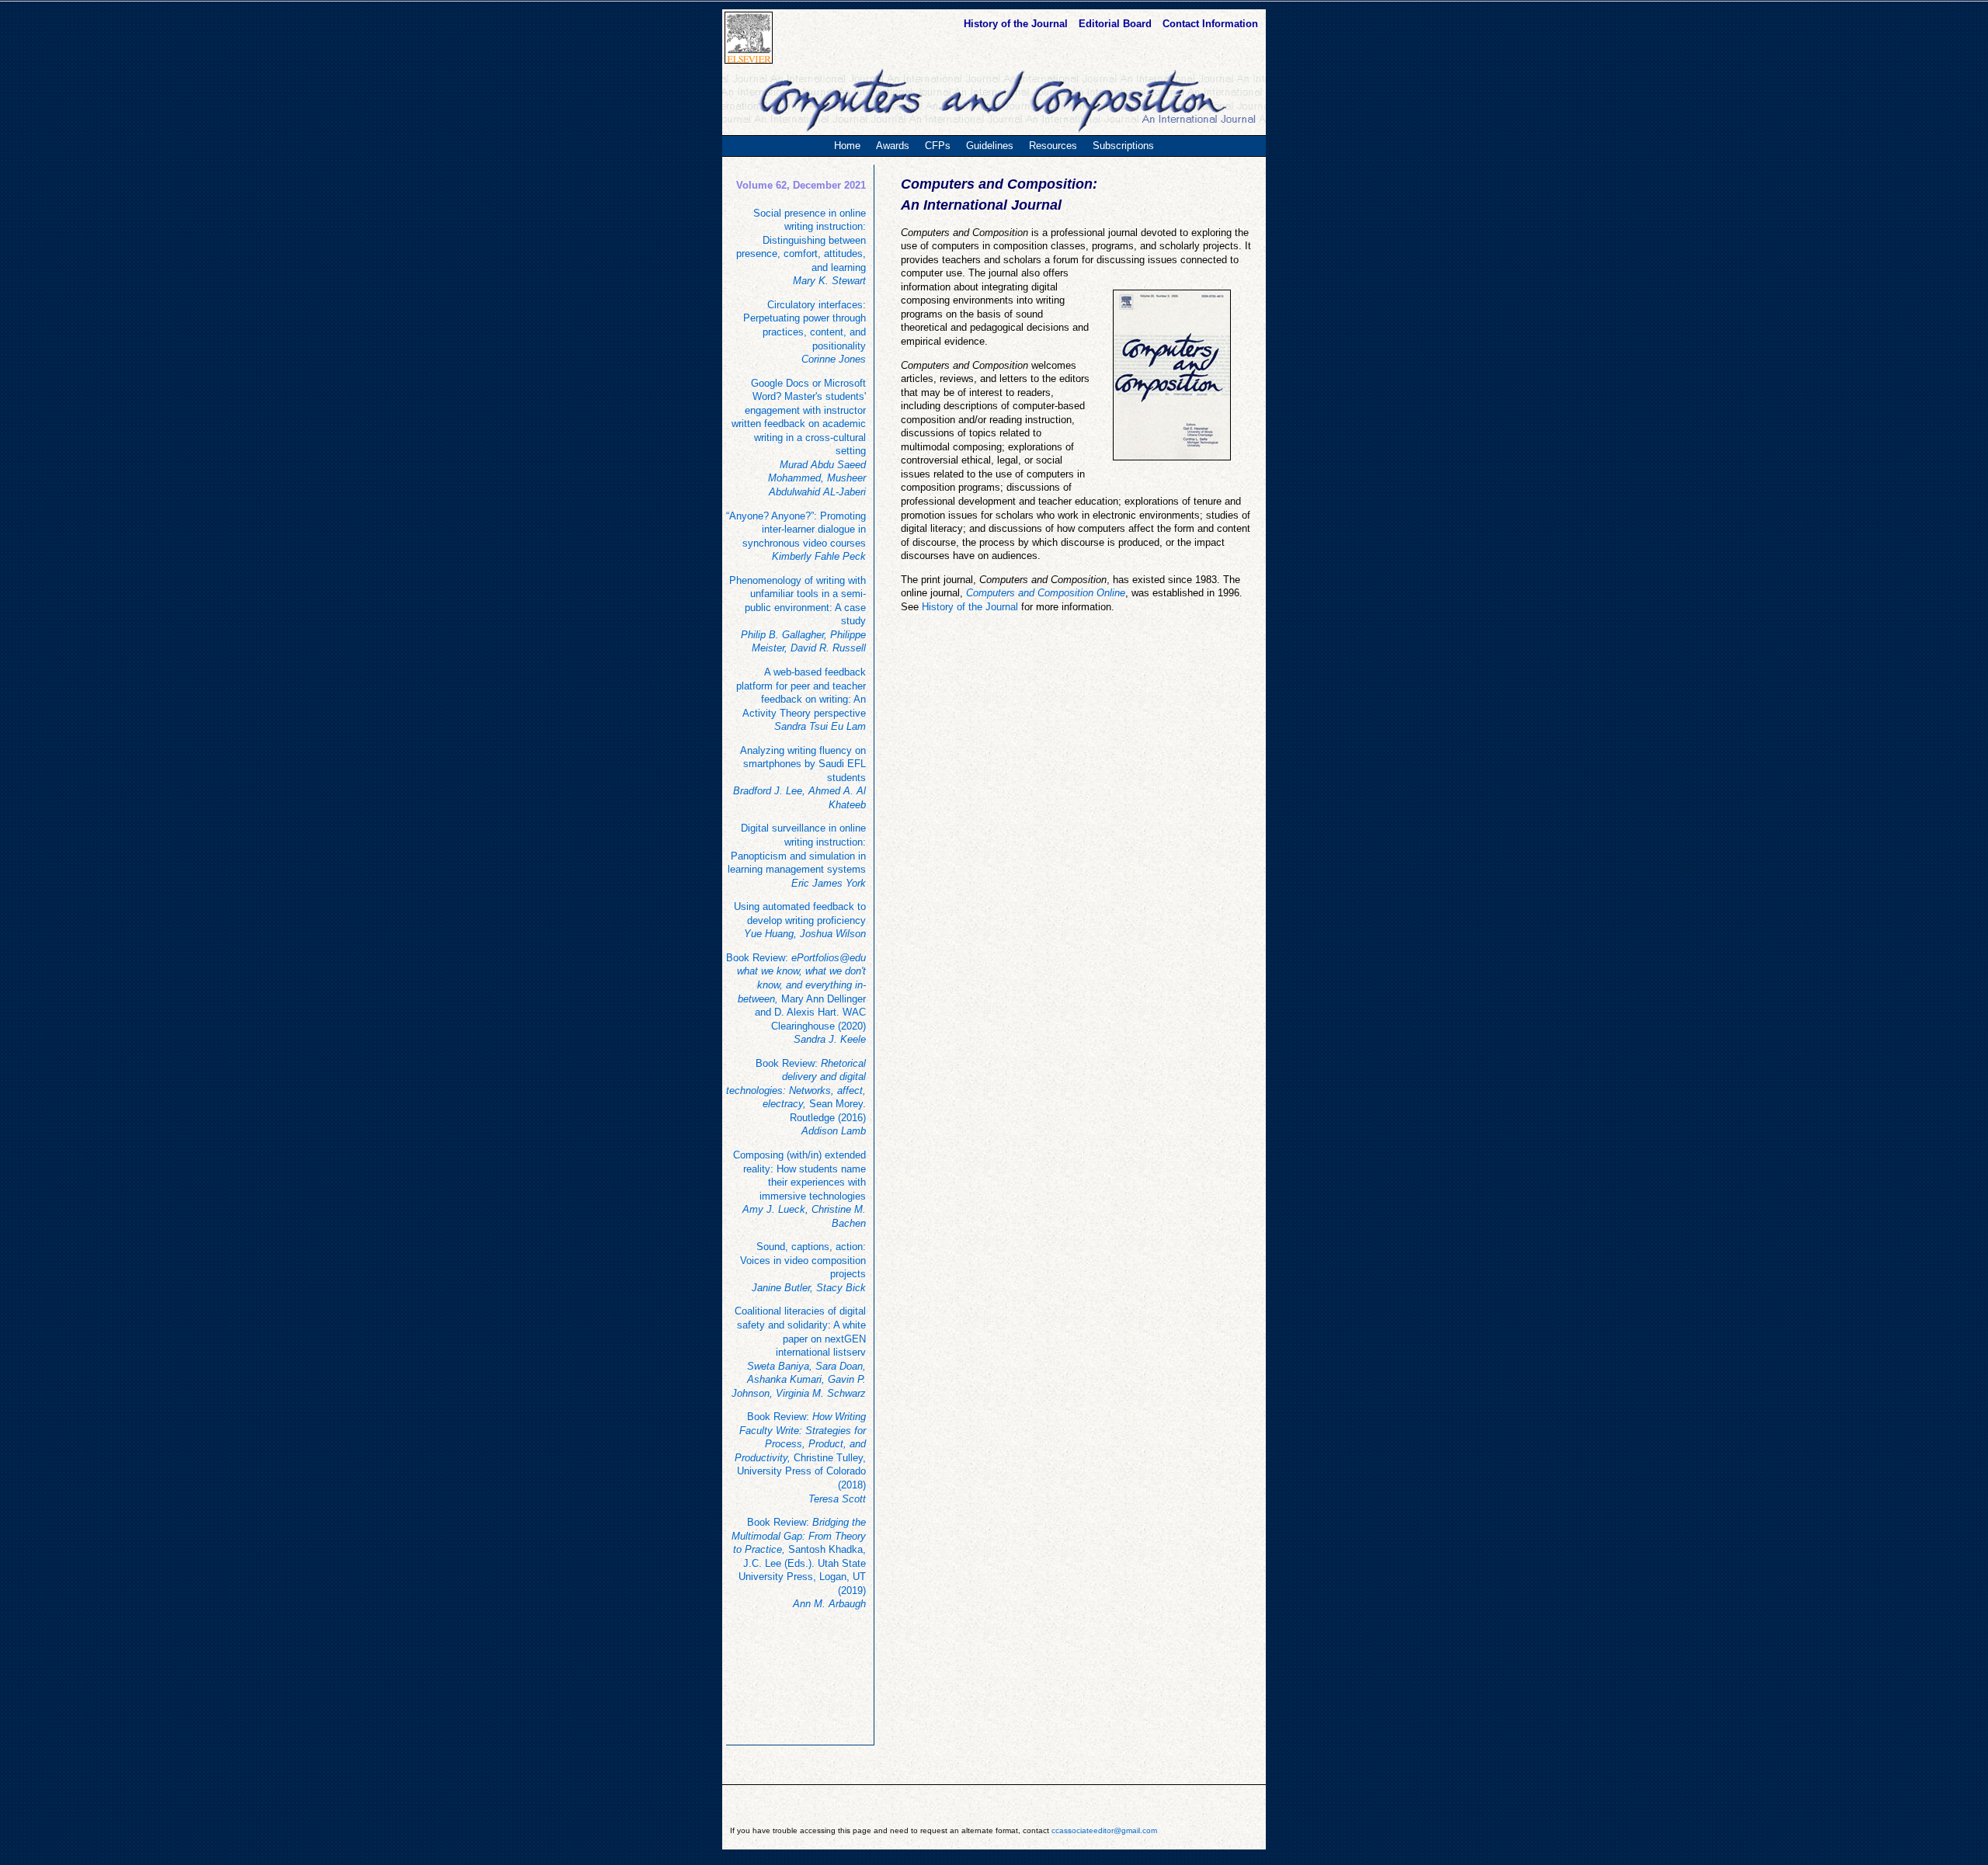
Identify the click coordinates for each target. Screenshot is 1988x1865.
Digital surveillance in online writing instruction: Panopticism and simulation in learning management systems (797, 855)
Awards (893, 146)
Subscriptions (1123, 146)
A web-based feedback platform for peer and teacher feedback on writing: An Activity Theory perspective (801, 699)
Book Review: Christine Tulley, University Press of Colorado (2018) (800, 1457)
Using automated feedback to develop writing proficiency (800, 920)
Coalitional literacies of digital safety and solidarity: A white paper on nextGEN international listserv (799, 1352)
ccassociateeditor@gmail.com (1104, 1830)
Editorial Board (1117, 24)
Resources (1053, 146)
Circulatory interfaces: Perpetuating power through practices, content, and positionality (805, 332)
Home (847, 146)
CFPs (938, 146)
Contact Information (1210, 24)
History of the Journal (1017, 24)
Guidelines (990, 146)
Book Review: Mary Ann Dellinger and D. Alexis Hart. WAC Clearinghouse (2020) (796, 998)
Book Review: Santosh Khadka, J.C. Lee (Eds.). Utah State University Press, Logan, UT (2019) (799, 1563)
